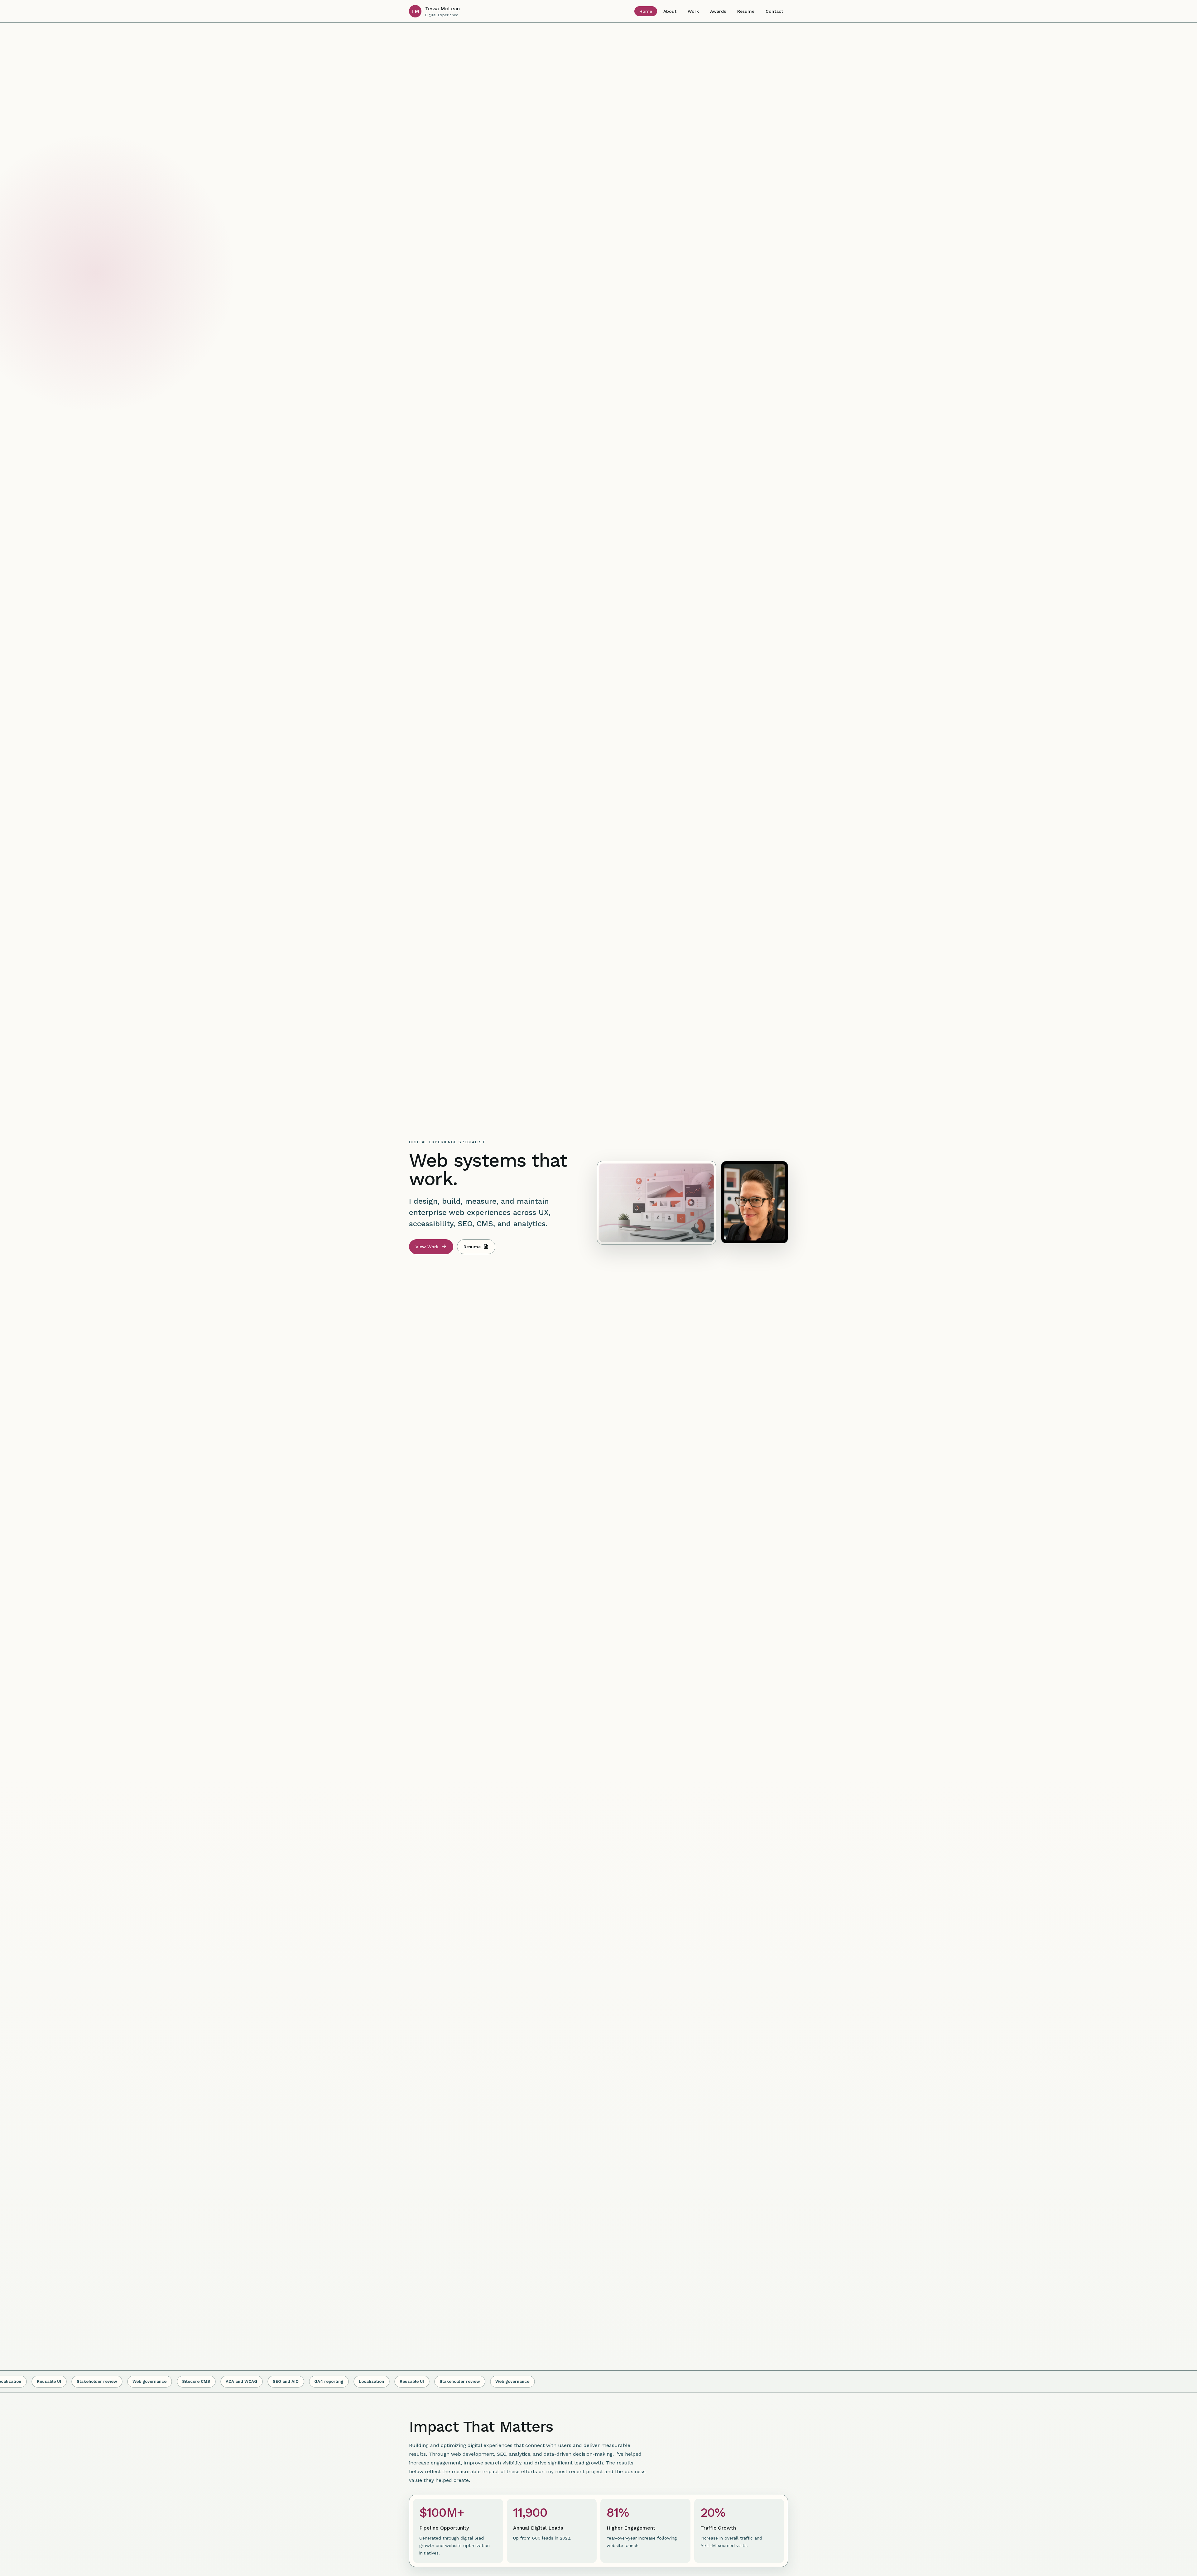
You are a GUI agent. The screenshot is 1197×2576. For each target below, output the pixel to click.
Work (693, 11)
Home (646, 11)
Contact (774, 11)
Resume (746, 11)
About (670, 11)
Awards (718, 11)
